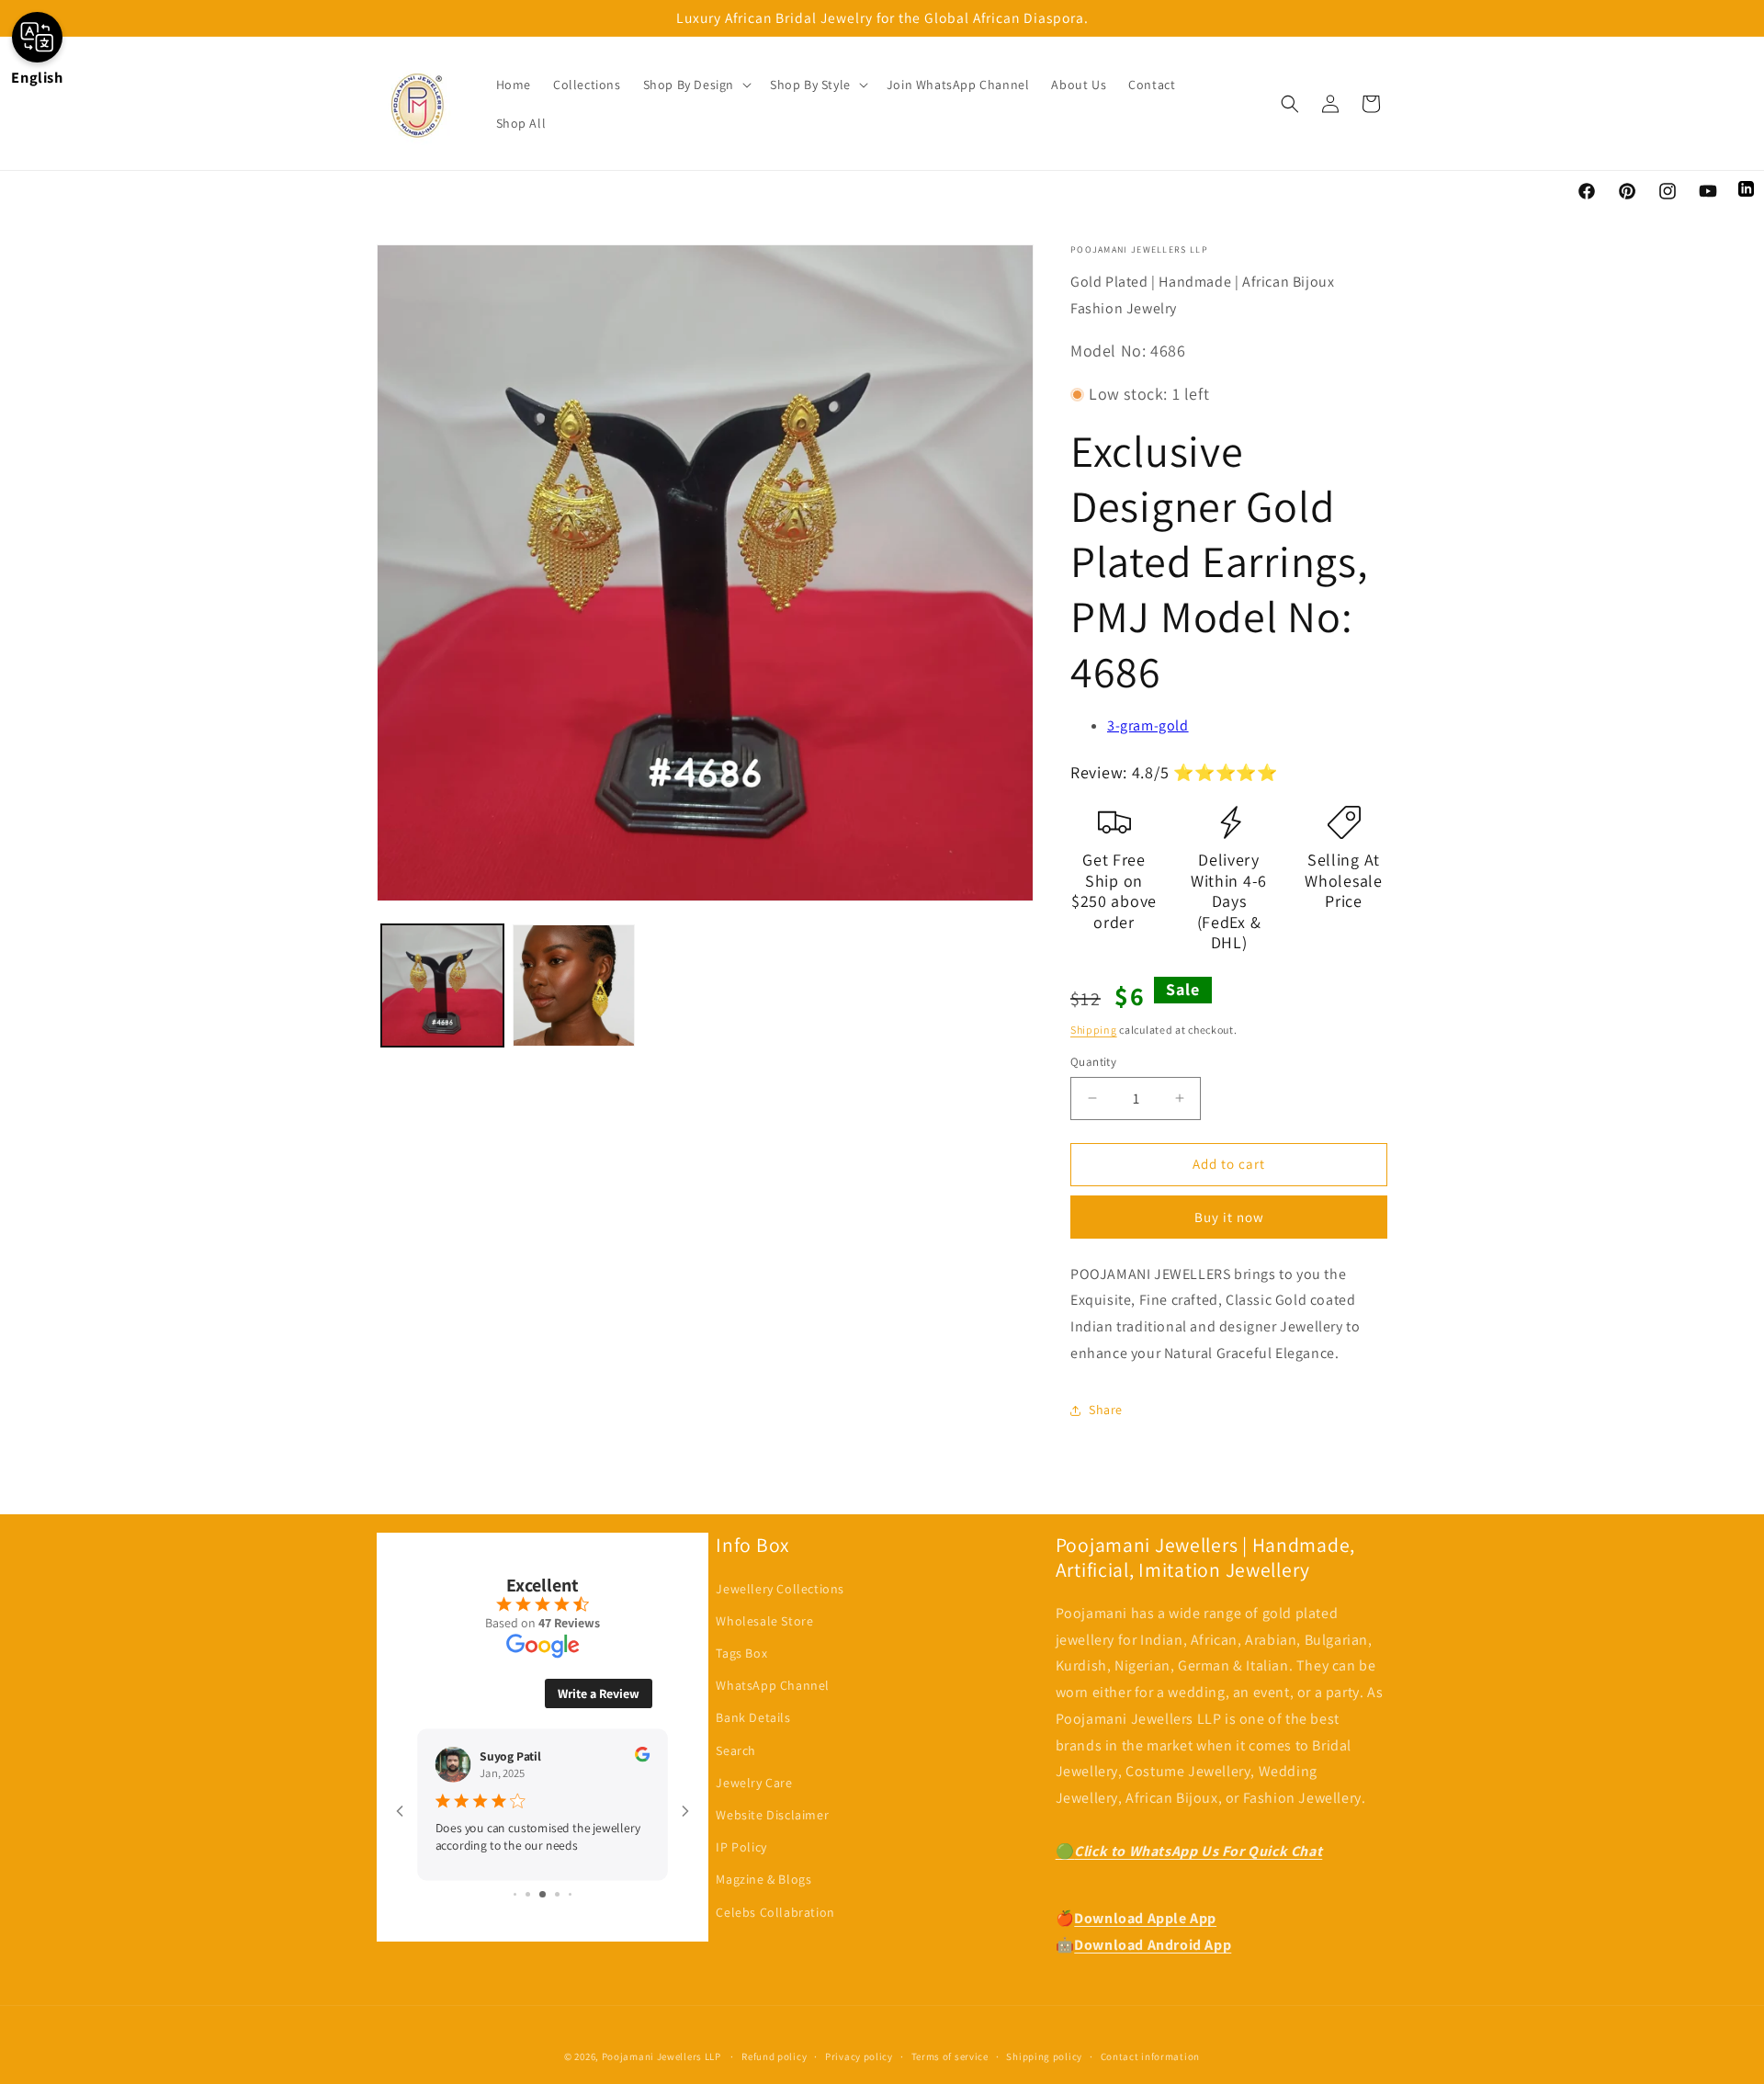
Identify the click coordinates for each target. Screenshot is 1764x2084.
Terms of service (950, 2056)
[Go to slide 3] (543, 1894)
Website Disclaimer (772, 1815)
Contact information (1150, 2056)
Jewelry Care (754, 1783)
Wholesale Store (764, 1621)
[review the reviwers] (642, 1757)
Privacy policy (859, 2056)
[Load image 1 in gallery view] (442, 985)
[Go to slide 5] (570, 1894)
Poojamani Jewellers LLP (661, 2056)
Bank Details (753, 1717)
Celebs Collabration (775, 1912)
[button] (695, 85)
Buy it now (1229, 1217)
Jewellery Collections (780, 1589)
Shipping (1094, 1030)
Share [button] (1106, 1410)
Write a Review (599, 1693)
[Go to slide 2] (528, 1894)
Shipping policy (1044, 2056)
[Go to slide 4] (557, 1894)
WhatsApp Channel (773, 1685)
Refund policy (774, 2056)
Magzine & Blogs (763, 1879)
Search (736, 1750)
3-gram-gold (1148, 725)
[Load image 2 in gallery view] (574, 985)
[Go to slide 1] (515, 1894)
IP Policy (741, 1847)
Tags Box (741, 1653)
